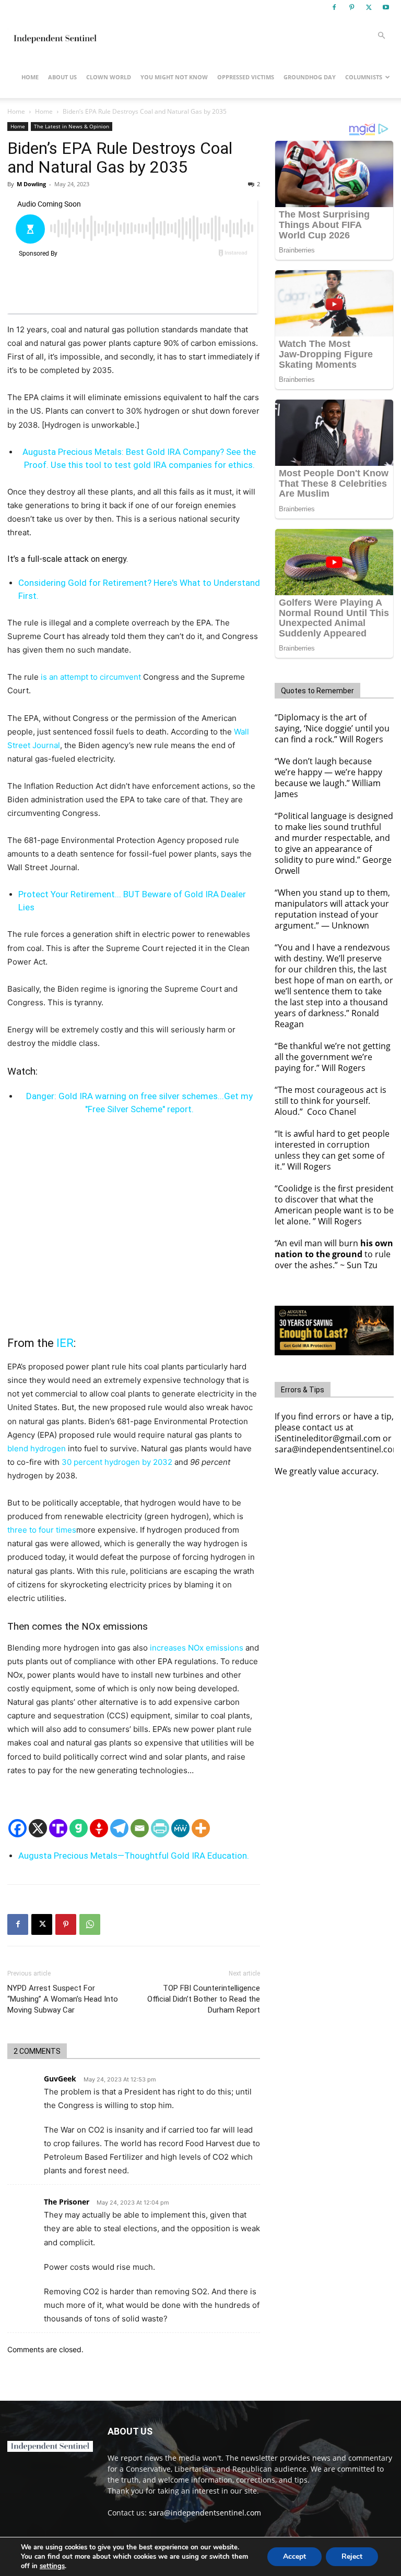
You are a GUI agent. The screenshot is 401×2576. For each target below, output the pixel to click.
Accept (294, 2556)
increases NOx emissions (197, 1648)
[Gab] (79, 1828)
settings (52, 2566)
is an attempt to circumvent (91, 677)
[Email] (140, 1828)
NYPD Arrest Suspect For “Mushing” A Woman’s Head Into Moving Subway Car (63, 1999)
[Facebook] (334, 7)
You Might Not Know (174, 77)
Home (30, 77)
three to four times (42, 1530)
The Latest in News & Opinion (72, 126)
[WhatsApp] (90, 1924)
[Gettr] (99, 1828)
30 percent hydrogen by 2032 (117, 1462)
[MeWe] (180, 1828)
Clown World (109, 77)
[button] (381, 36)
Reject (352, 2556)
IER (65, 1343)
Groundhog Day (310, 77)
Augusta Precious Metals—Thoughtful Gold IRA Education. (134, 1856)
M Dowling (31, 184)
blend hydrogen (37, 1448)
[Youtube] (386, 7)
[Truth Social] (58, 1828)
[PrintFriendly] (160, 1828)
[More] (201, 1828)
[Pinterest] (351, 7)
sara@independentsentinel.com (205, 2513)
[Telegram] (119, 1828)
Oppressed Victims (246, 77)
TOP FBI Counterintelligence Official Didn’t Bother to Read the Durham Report (204, 1999)
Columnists (364, 77)
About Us (62, 77)
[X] (369, 7)
